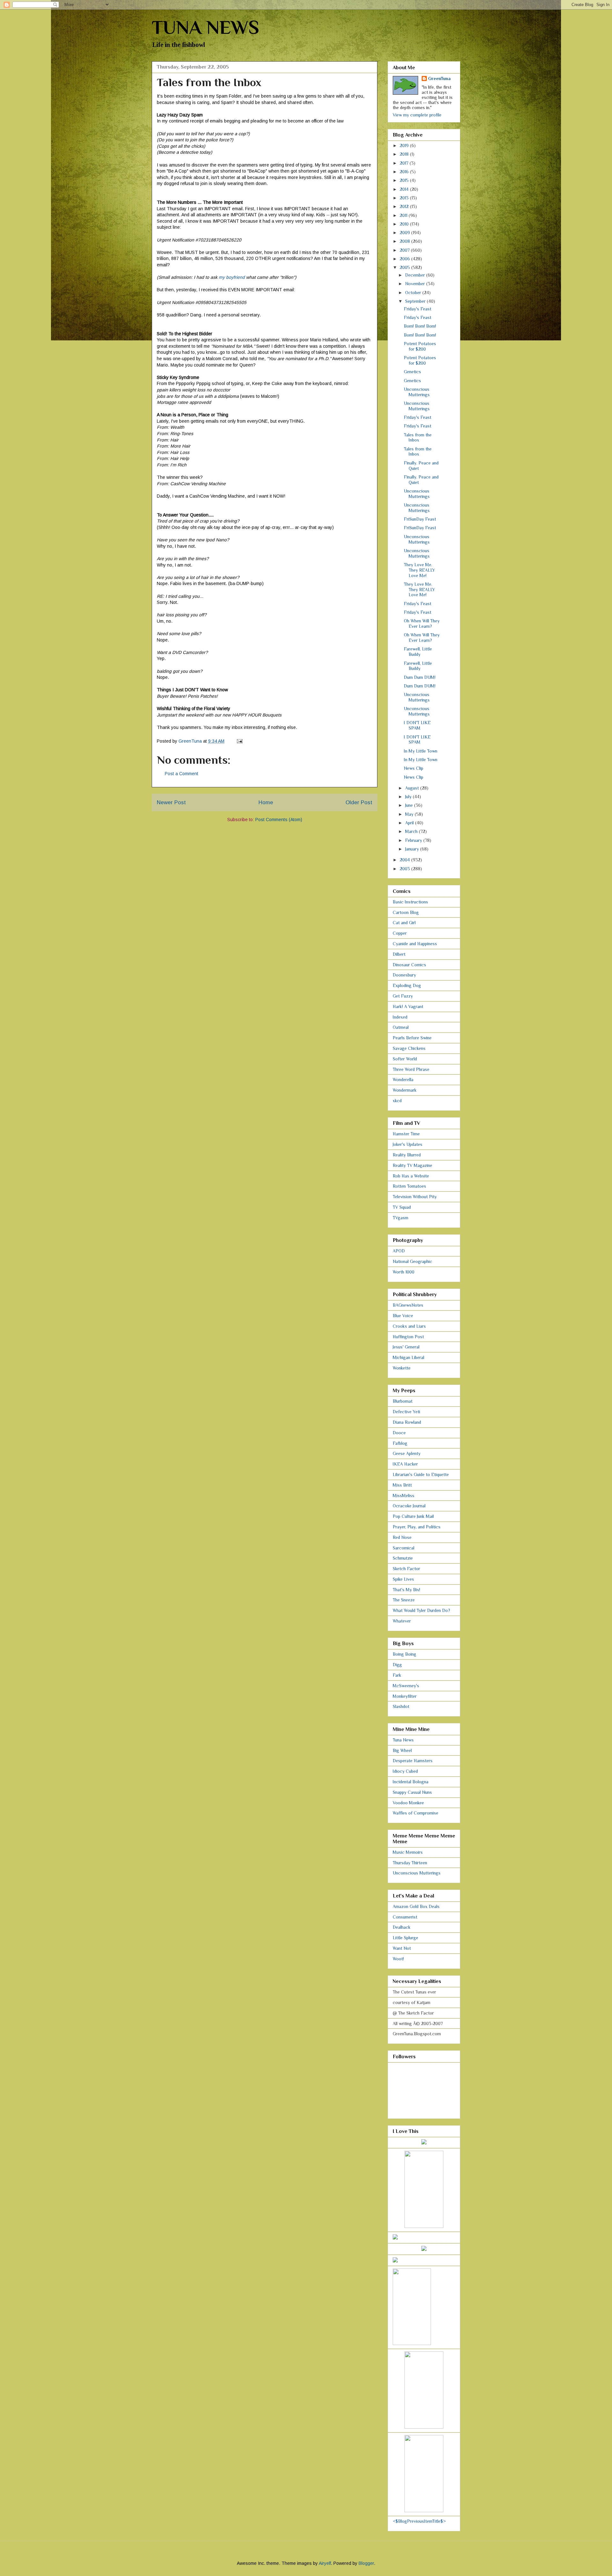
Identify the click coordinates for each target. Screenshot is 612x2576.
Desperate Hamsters (413, 1761)
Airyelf (325, 2563)
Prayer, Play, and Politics (417, 1527)
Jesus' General (406, 1347)
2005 (405, 267)
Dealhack (402, 1927)
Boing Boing (404, 1654)
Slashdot (401, 1706)
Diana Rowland (407, 1422)
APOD (399, 1251)
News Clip (414, 768)
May (410, 814)
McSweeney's (406, 1686)
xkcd (397, 1101)
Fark (397, 1675)
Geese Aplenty (407, 1453)
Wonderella (403, 1080)
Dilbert (399, 954)
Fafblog (400, 1443)
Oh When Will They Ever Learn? (422, 624)
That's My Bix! (406, 1590)
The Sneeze (404, 1600)
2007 (405, 250)
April (410, 823)
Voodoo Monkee (408, 1803)
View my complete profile (417, 115)
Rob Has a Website (411, 1176)
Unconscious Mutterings (417, 392)
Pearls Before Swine (412, 1038)
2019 (405, 145)
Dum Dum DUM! (420, 677)
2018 (405, 154)
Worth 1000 (404, 1272)
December (416, 275)
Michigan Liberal (408, 1357)
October (414, 293)
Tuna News (403, 1740)
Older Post (359, 802)
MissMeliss (404, 1496)
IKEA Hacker (405, 1464)
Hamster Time (406, 1134)
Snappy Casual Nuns (412, 1792)
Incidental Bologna (411, 1782)
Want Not (402, 1948)
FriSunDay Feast (420, 519)
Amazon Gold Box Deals (416, 1906)
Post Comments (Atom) (279, 820)
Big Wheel (402, 1750)
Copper (400, 933)
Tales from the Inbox (418, 438)
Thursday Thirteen (410, 1863)
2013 (405, 198)
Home (266, 802)
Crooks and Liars (409, 1326)
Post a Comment (182, 774)
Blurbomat (403, 1401)
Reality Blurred (407, 1155)
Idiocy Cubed (405, 1771)
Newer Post (171, 802)
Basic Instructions (410, 902)
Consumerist (405, 1917)
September (416, 301)
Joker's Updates (408, 1144)
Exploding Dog (407, 985)
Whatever (402, 1621)
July (409, 797)
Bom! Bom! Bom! (420, 326)
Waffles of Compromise (415, 1813)
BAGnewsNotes (408, 1305)
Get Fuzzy (403, 996)
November (416, 284)
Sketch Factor (406, 1569)
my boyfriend (232, 277)
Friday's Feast (418, 309)
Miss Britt (402, 1485)
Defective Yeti (406, 1412)
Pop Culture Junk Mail (413, 1516)
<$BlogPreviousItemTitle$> (419, 2521)
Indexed (400, 1017)
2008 (405, 241)
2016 (405, 172)
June (410, 805)
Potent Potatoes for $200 (420, 346)
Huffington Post (408, 1337)
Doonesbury (404, 975)
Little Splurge (405, 1938)
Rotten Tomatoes (409, 1186)
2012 (405, 206)
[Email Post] (239, 741)
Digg (397, 1665)
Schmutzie (403, 1558)
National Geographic (412, 1261)
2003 (405, 869)
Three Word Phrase (411, 1069)
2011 (404, 215)
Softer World (405, 1059)
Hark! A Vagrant (408, 1006)
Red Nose (402, 1537)
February (414, 840)
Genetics (412, 372)
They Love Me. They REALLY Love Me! (419, 570)
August (413, 788)
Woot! (398, 1959)
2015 (405, 180)
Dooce (399, 1433)
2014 (405, 189)
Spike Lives (403, 1579)
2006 (405, 259)
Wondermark (405, 1090)
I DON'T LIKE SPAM (417, 725)
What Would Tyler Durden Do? (421, 1610)
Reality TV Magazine (412, 1165)
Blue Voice (403, 1316)
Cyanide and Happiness (415, 944)
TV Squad (402, 1207)
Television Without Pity (415, 1197)
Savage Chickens (409, 1048)
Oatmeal (401, 1027)
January (413, 849)
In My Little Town (421, 751)
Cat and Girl (404, 923)
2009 (405, 233)
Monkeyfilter (405, 1696)
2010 (405, 224)
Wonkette (402, 1368)
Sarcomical (404, 1548)
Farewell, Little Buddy (418, 652)
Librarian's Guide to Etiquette (421, 1474)
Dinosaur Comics (409, 965)
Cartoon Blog (406, 912)
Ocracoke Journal (409, 1506)
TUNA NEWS (205, 27)
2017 (405, 163)
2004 (405, 860)
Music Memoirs (408, 1852)
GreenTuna (439, 78)
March (412, 831)
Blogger (366, 2563)
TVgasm (401, 1218)
